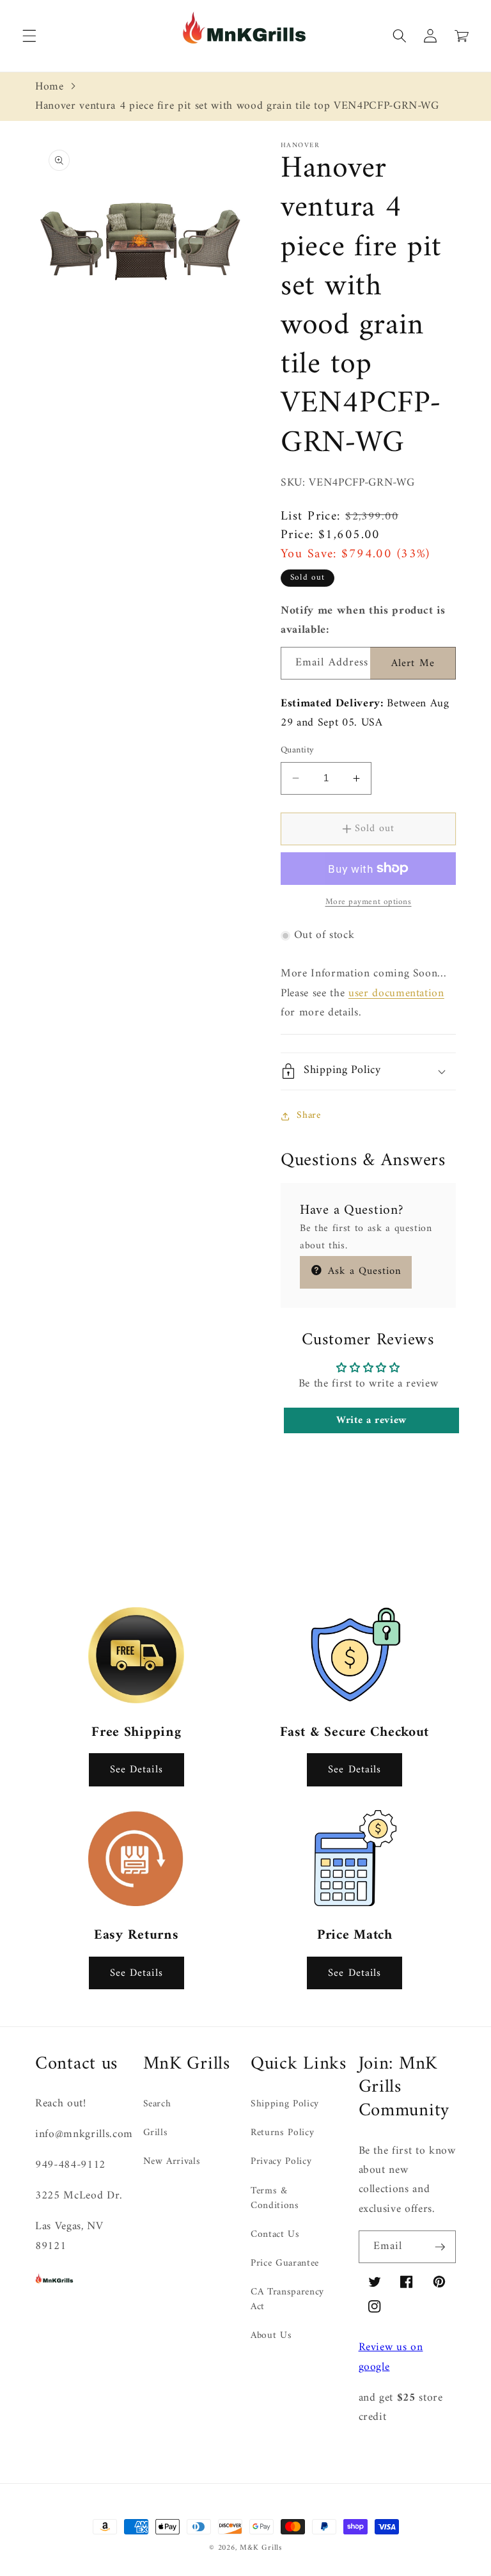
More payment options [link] (369, 902)
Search (157, 2105)
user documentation (396, 993)
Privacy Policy (281, 2162)
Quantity (298, 751)
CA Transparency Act (287, 2300)
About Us (271, 2336)
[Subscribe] (440, 2247)
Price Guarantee (285, 2263)
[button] (490, 2568)
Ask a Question (363, 1271)
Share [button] (308, 1116)
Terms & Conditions (275, 2198)
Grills (156, 2133)
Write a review (371, 1420)
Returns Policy (282, 2133)
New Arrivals (172, 2162)
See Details (136, 1769)
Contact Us (275, 2235)
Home (50, 87)
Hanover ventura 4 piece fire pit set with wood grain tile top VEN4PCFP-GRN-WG (237, 106)
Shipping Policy (285, 2105)
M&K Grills (261, 2548)
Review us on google (391, 2357)
